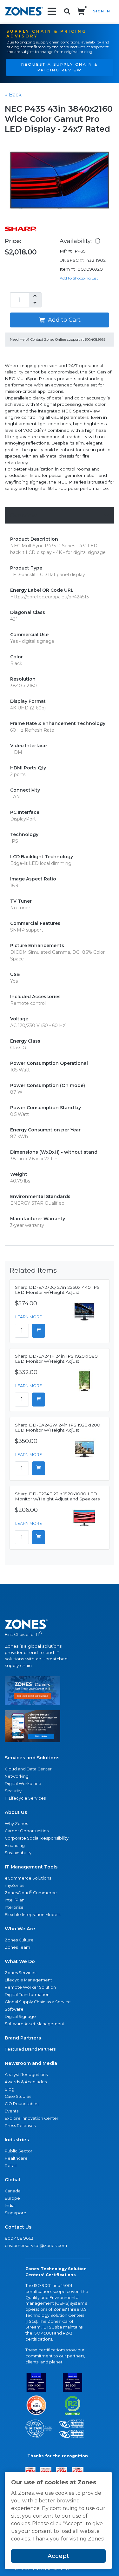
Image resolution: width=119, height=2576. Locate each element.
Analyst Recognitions (26, 2075)
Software (14, 2009)
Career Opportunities (27, 1831)
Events (12, 2111)
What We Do (20, 1961)
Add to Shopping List (79, 278)
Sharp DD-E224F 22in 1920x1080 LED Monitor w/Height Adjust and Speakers (57, 1496)
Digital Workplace (23, 1784)
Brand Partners (23, 2038)
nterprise (14, 1907)
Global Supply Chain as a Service (38, 2002)
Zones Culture (19, 1940)
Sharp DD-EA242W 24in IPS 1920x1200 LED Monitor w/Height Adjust (58, 1427)
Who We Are (20, 1929)
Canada (13, 2191)
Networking (17, 1776)
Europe (12, 2198)
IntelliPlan (15, 1900)
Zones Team (17, 1947)
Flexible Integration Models (33, 1915)
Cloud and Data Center (28, 1769)
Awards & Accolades (26, 2082)
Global (12, 2180)
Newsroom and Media (31, 2063)
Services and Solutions (32, 1758)
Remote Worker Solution (30, 1987)
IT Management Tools (31, 1867)
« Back (13, 95)
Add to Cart (63, 320)
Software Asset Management (35, 2024)
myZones (14, 1885)
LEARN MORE (29, 1317)
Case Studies (18, 2096)
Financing (15, 1845)
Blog (10, 2089)
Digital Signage (20, 2016)
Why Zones (16, 1824)
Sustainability (18, 1853)
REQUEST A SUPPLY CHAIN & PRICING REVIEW (60, 67)
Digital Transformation (27, 1995)
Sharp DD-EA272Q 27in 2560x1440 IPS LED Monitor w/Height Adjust (57, 1290)
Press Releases (20, 2126)
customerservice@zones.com (36, 2246)
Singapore (16, 2213)
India (10, 2206)
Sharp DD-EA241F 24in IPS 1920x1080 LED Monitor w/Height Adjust (56, 1359)
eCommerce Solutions (28, 1878)
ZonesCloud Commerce (31, 1892)
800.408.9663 (19, 2238)
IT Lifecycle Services (25, 1798)
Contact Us (18, 2227)
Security (13, 1791)
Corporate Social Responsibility (37, 1838)
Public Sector (19, 2151)
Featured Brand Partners (30, 2049)
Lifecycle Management (28, 1980)
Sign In (102, 11)
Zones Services (20, 1973)
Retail (11, 2166)
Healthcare (16, 2158)
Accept (58, 2556)
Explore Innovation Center (32, 2118)
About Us (16, 1812)
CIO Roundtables (22, 2104)
